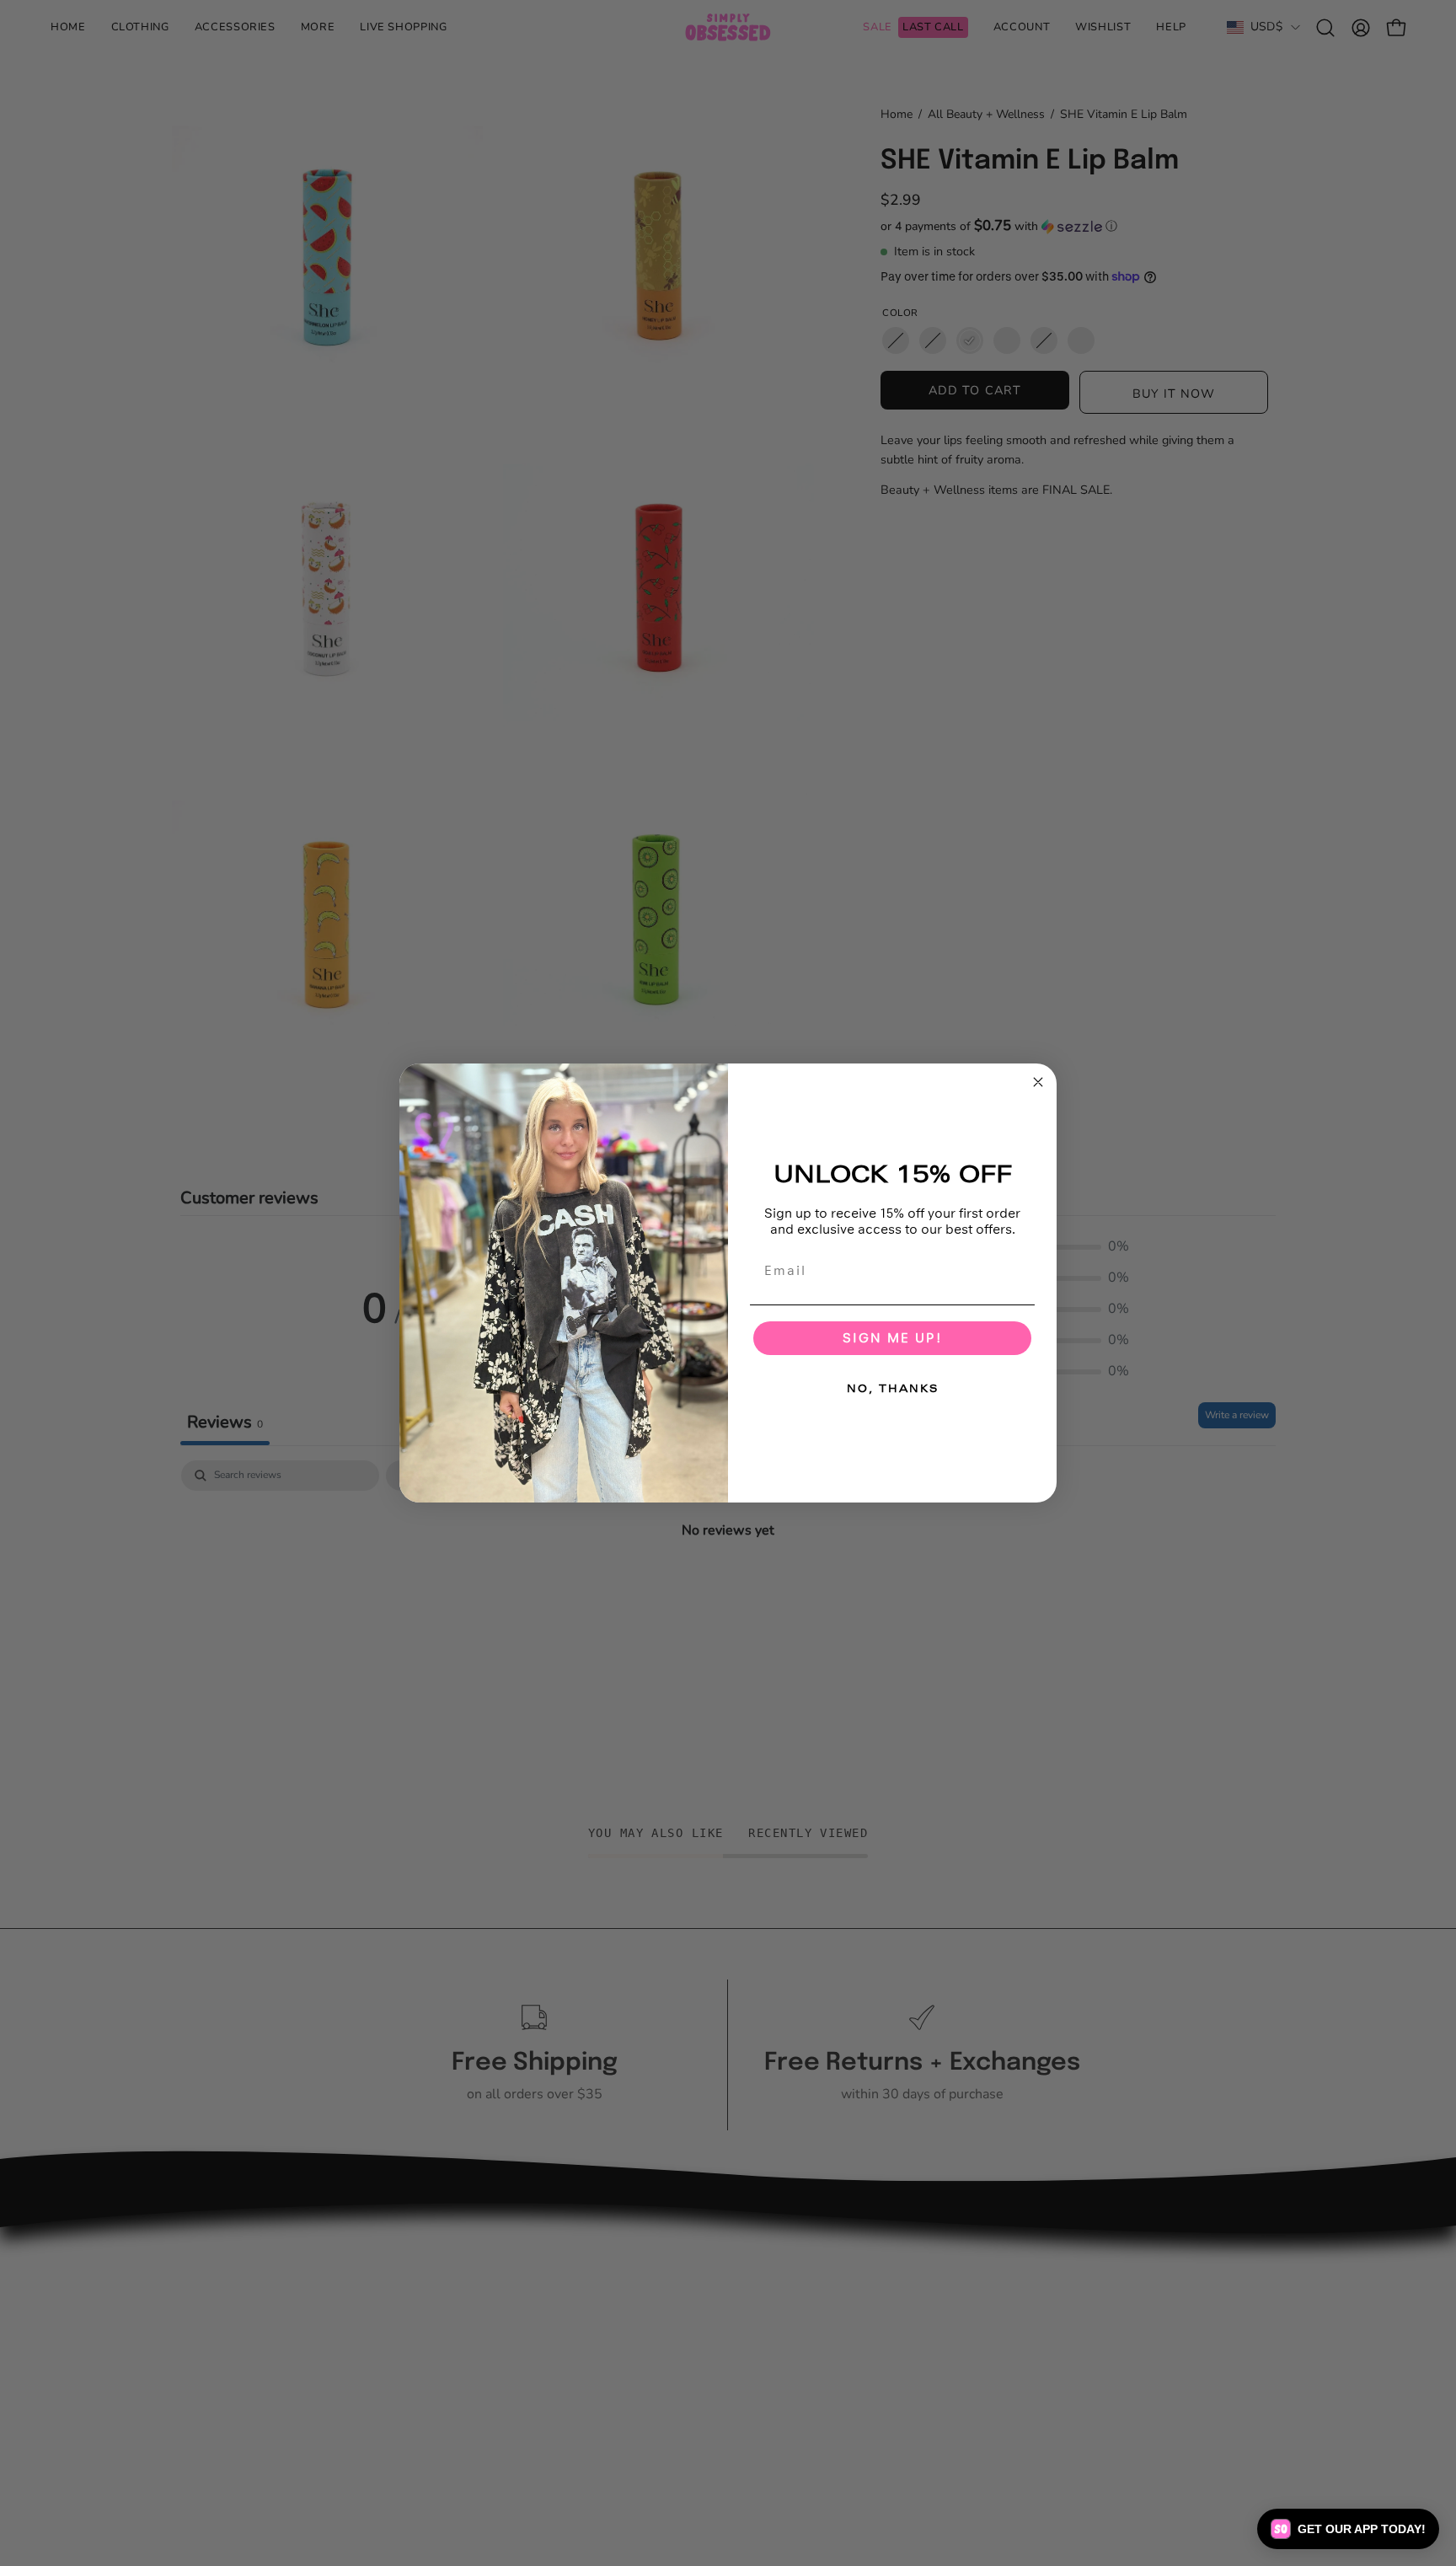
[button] (1348, 2529)
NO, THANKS (893, 1389)
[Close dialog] (1038, 1082)
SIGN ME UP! (892, 1338)
